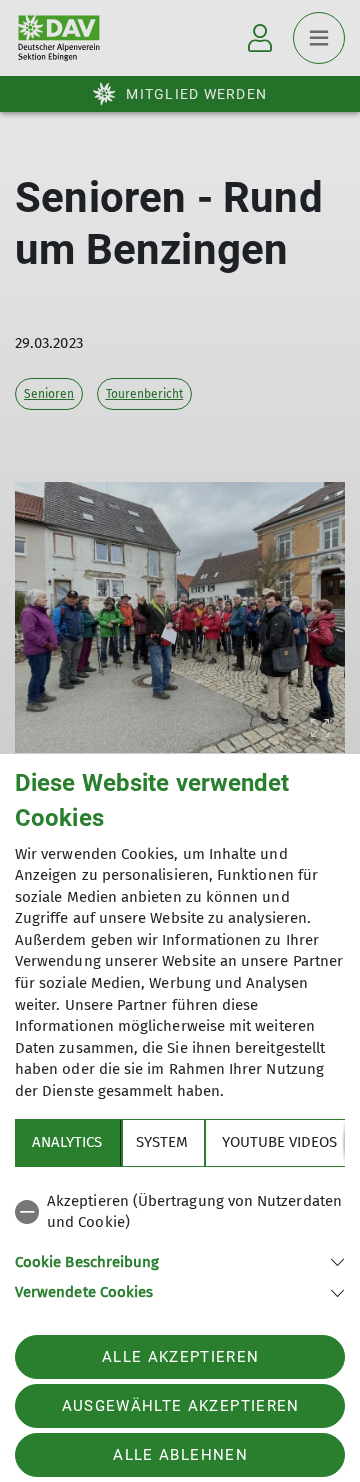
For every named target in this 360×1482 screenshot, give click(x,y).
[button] (180, 1260)
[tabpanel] (180, 1243)
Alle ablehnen (180, 1455)
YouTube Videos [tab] (279, 1142)
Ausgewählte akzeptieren (181, 1406)
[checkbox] (180, 1212)
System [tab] (162, 1142)
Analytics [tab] (67, 1142)
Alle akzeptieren (180, 1357)
